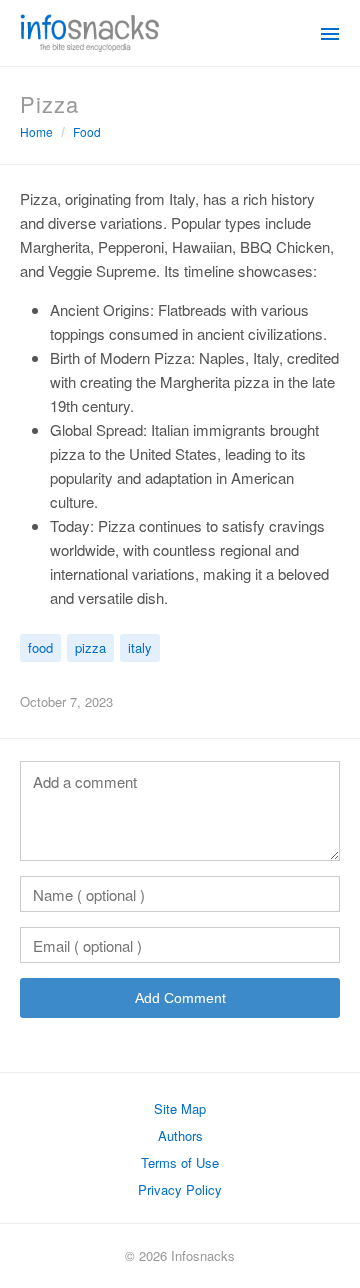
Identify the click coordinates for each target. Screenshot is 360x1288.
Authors (180, 1135)
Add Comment (180, 998)
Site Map (180, 1108)
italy (140, 647)
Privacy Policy (180, 1189)
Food (87, 131)
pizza (90, 647)
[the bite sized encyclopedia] (90, 31)
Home (36, 131)
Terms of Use (180, 1162)
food (40, 647)
